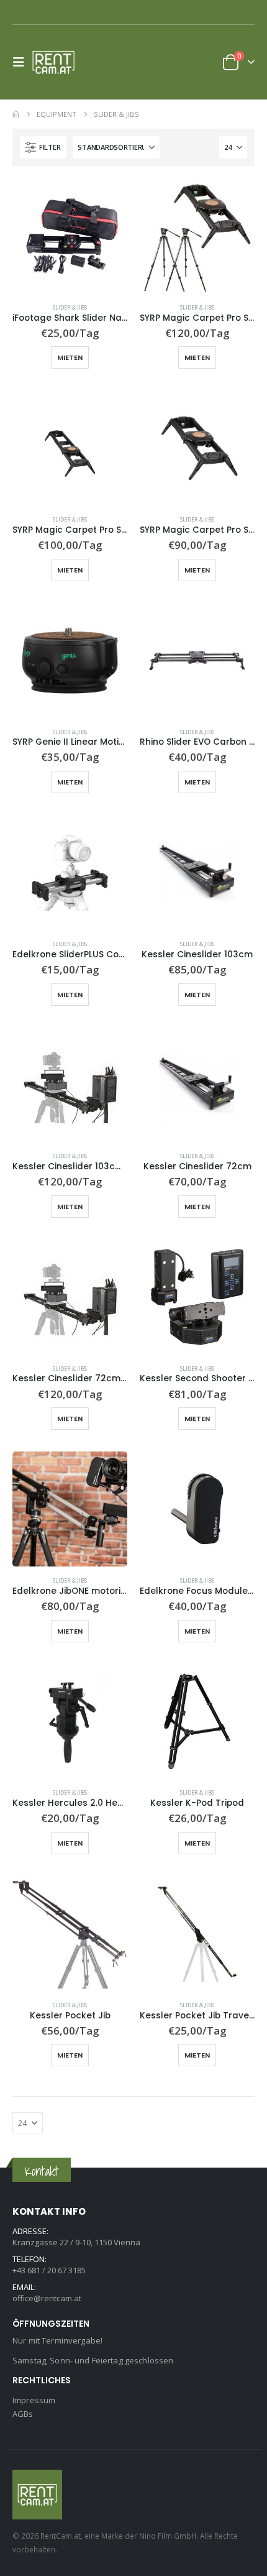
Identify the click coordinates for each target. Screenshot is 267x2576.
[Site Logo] (57, 62)
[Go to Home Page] (16, 114)
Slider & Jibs (70, 307)
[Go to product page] (70, 236)
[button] (22, 62)
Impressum (34, 2400)
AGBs (23, 2414)
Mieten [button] (70, 357)
